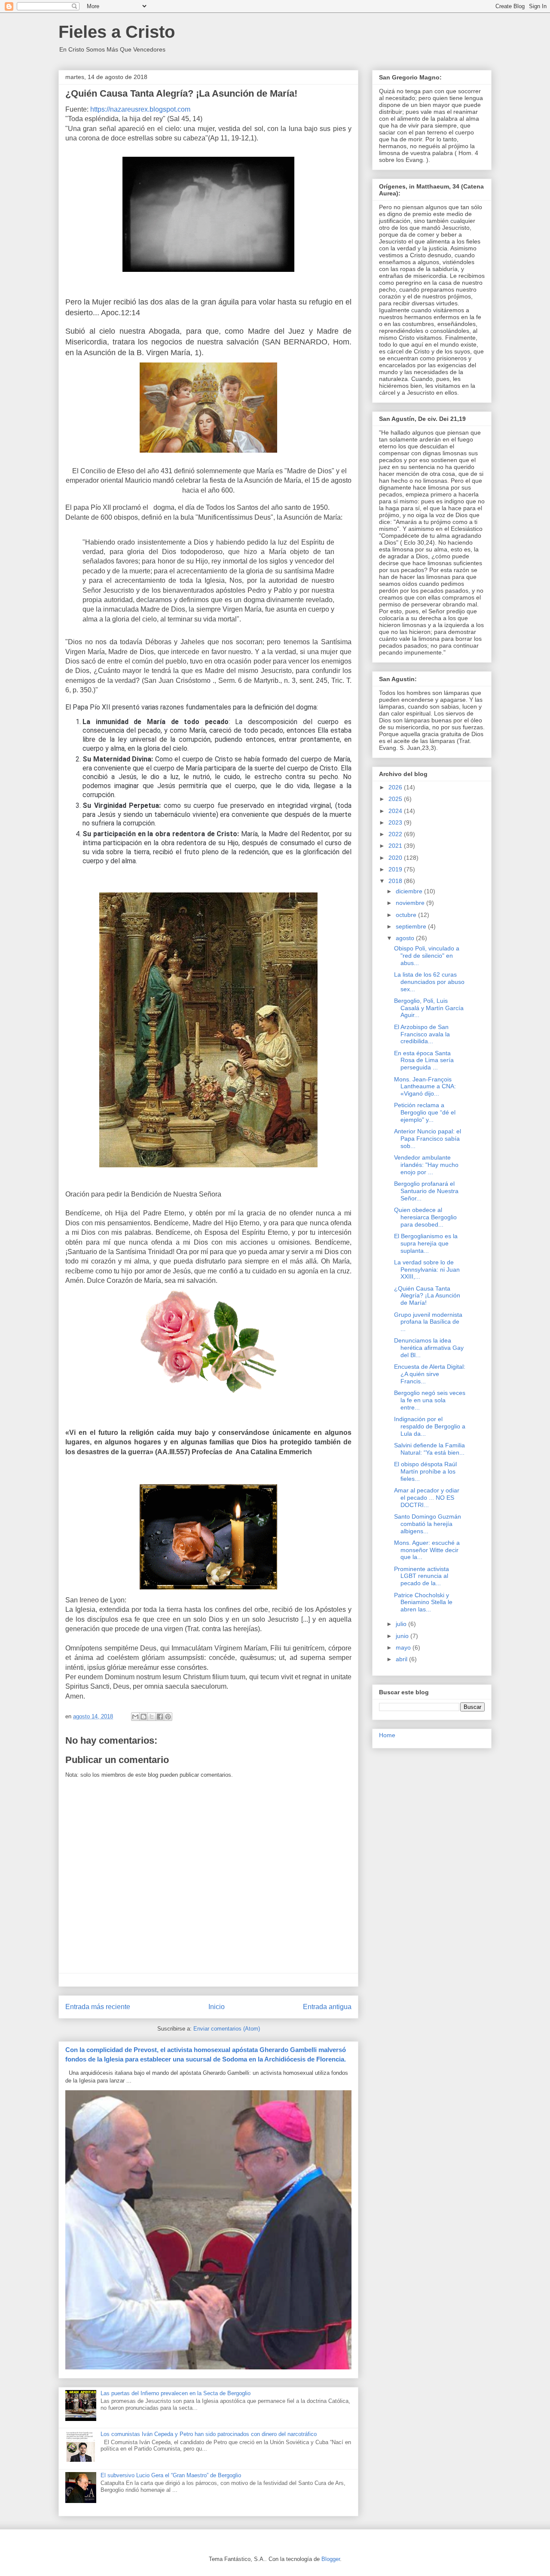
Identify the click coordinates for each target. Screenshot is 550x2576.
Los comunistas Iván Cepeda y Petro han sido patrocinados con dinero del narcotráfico (209, 2434)
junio (403, 1636)
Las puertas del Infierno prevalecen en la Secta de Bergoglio (176, 2393)
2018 (396, 881)
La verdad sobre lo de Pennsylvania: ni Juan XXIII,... (427, 1270)
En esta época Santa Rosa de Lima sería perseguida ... (424, 1060)
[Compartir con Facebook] (160, 1717)
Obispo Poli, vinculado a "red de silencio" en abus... (427, 956)
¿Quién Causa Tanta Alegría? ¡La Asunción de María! (427, 1296)
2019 (396, 869)
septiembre (412, 926)
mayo (404, 1647)
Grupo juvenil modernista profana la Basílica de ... (428, 1322)
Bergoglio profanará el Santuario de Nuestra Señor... (426, 1191)
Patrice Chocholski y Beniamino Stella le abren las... (423, 1602)
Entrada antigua (327, 2007)
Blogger (331, 2559)
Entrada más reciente (98, 2007)
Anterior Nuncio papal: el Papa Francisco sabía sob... (428, 1139)
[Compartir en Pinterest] (168, 1717)
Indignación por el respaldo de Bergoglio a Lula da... (430, 1426)
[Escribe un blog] (144, 1717)
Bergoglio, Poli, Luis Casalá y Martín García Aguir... (429, 1008)
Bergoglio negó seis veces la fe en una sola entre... (430, 1400)
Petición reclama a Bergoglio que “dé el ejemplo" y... (425, 1112)
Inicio (217, 2007)
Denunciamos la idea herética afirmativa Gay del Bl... (429, 1348)
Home (387, 1735)
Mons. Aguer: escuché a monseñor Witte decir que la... (427, 1550)
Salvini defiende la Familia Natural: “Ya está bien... (429, 1449)
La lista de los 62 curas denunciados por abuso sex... (429, 982)
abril (402, 1659)
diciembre (410, 891)
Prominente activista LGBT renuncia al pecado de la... (422, 1576)
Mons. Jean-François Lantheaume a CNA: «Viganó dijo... (425, 1087)
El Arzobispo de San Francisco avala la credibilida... (422, 1034)
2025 (396, 799)
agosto (406, 938)
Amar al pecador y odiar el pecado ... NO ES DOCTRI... (427, 1498)
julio (402, 1624)
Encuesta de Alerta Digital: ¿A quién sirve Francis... (430, 1374)
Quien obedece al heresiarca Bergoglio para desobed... (425, 1217)
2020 (396, 858)
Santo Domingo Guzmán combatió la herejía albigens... (428, 1524)
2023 (396, 822)
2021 (396, 846)
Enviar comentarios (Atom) (227, 2029)
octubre (407, 915)
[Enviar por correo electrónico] (135, 1717)
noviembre (411, 903)
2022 (396, 834)
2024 (396, 811)
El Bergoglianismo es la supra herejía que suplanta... (426, 1243)
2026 (396, 787)
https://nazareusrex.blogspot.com (140, 109)
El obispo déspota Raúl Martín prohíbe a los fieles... (425, 1471)
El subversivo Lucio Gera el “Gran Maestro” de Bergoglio (171, 2475)
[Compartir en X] (152, 1717)
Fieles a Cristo (117, 32)
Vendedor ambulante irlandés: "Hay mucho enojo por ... (426, 1165)
